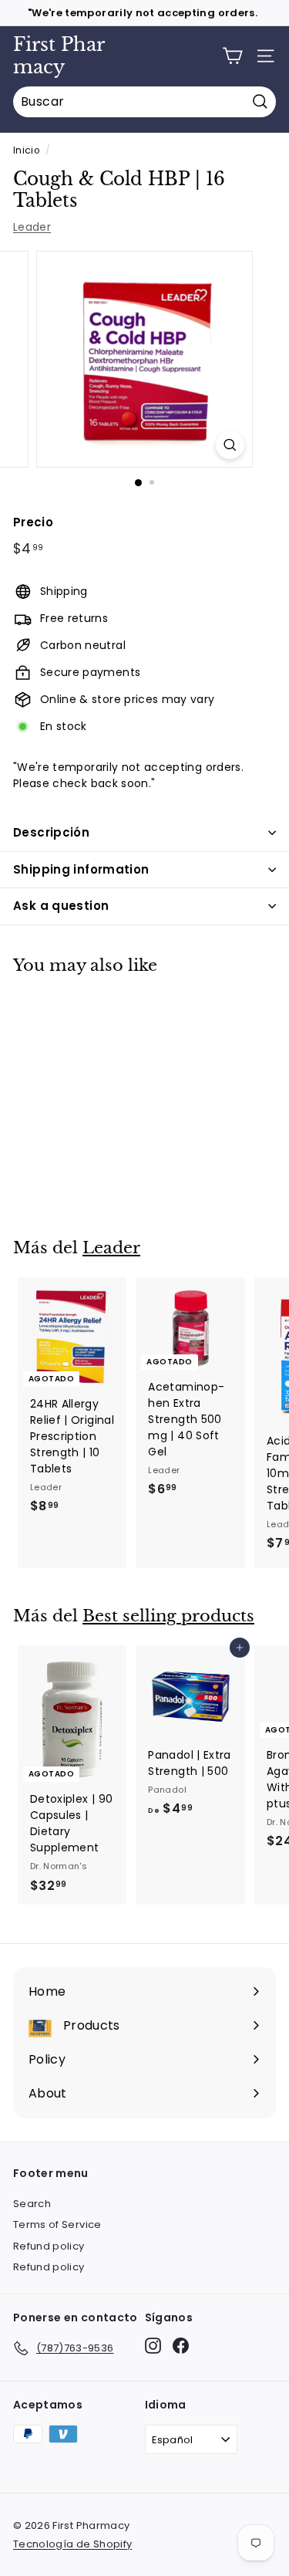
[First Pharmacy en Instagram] (153, 2346)
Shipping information (81, 869)
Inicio (26, 150)
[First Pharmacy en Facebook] (181, 2346)
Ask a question (61, 906)
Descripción (51, 832)
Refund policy (49, 2246)
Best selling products (168, 1616)
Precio (33, 522)
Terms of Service (57, 2224)
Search (32, 2204)
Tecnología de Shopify (72, 2544)
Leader (32, 227)
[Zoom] (230, 445)
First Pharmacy (59, 56)
